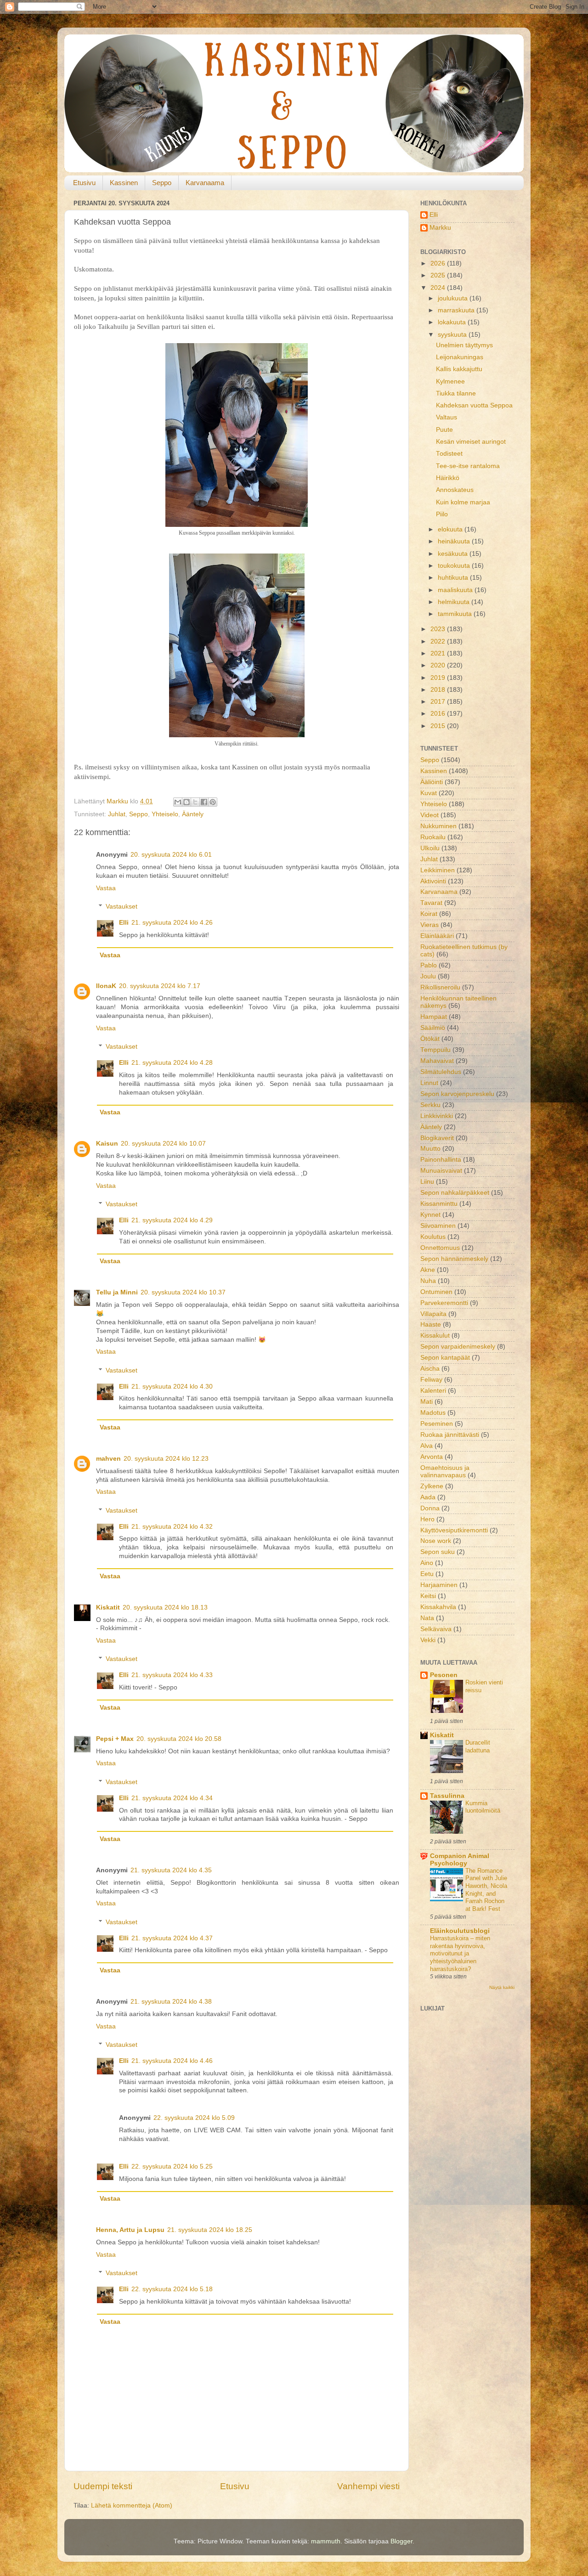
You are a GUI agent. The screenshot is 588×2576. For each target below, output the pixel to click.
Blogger (401, 2541)
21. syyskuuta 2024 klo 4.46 (172, 2061)
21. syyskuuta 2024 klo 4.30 (172, 1387)
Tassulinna (447, 1796)
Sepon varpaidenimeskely (458, 1347)
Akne (428, 1270)
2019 (439, 678)
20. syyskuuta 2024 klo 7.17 (160, 986)
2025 (439, 275)
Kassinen (124, 183)
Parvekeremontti (444, 1303)
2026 (439, 263)
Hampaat (434, 1017)
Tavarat (431, 903)
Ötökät (430, 1039)
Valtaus (447, 417)
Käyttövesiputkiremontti (454, 1530)
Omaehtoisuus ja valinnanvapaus (445, 1472)
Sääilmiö (433, 1028)
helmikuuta (455, 602)
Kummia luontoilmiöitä (483, 1807)
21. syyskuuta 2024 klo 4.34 (172, 1798)
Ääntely (193, 814)
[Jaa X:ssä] (195, 802)
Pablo (429, 965)
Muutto (430, 1149)
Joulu (428, 976)
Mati (427, 1402)
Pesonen (444, 1675)
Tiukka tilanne (456, 393)
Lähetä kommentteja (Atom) (132, 2505)
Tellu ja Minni (117, 1292)
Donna (430, 1508)
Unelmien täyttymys (464, 345)
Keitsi (428, 1596)
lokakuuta (453, 322)
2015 (439, 726)
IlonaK (106, 986)
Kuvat (429, 793)
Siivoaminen (438, 1226)
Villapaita (433, 1314)
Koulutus (433, 1237)
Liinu (427, 1182)
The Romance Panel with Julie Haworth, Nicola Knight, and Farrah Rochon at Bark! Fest (486, 1890)
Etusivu (84, 183)
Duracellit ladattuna (478, 1746)
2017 (439, 702)
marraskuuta (457, 310)
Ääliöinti (432, 782)
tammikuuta (456, 614)
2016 (439, 714)
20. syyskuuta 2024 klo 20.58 (179, 1739)
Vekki (428, 1640)
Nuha (428, 1281)
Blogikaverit (437, 1138)
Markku (440, 228)
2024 (439, 288)
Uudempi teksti (103, 2486)
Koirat (429, 914)
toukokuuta (455, 566)
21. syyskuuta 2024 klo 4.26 (172, 923)
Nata (427, 1618)
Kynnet (430, 1215)
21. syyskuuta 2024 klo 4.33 (172, 1675)
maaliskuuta (456, 590)
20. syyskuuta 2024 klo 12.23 (166, 1459)
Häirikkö (448, 478)
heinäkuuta (455, 541)
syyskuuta (453, 335)
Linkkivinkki (437, 1116)
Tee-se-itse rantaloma (468, 466)
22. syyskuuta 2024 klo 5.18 (172, 2289)
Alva (427, 1446)
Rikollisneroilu (440, 987)
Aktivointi (433, 881)
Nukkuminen (438, 826)
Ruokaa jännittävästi (450, 1435)
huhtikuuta (454, 578)
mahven (108, 1459)
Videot (430, 815)
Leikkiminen (438, 870)
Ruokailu (433, 837)
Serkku (430, 1105)
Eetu (427, 1574)
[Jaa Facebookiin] (204, 802)
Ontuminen (436, 1292)
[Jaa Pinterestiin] (213, 802)
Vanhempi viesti (368, 2486)
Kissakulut (435, 1336)
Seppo (162, 183)
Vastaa (106, 888)
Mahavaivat (437, 1061)
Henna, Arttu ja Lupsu (130, 2230)
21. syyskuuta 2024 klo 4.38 (171, 2002)
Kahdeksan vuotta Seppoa (474, 405)
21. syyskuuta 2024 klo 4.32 (172, 1527)
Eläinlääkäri (437, 936)
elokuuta (451, 529)
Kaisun (107, 1144)
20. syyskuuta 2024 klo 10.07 (163, 1144)
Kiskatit (108, 1607)
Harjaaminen (439, 1585)
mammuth (326, 2541)
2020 (439, 665)
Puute (444, 430)
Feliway (431, 1380)
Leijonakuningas (460, 357)
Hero (427, 1519)
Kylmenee (450, 381)
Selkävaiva (436, 1629)
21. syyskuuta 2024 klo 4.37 (172, 1938)
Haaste (431, 1325)
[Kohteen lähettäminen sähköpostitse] (178, 802)
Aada (428, 1497)
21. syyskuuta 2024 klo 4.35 (171, 1870)
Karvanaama (205, 183)
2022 (439, 641)
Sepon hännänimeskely (454, 1259)
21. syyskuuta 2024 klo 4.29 (172, 1220)
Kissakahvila (438, 1607)
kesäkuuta (454, 554)
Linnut (429, 1083)
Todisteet (449, 454)
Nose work (436, 1541)
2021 (439, 653)
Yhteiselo (165, 814)
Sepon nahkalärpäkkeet (455, 1193)
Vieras (430, 925)
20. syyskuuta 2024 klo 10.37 (183, 1292)
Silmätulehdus (441, 1072)
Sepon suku (438, 1552)
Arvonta (432, 1457)
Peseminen (437, 1424)
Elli (124, 923)
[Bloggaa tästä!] (187, 802)
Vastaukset (122, 907)
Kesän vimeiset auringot (471, 442)
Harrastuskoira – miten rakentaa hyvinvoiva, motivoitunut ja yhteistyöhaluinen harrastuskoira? (460, 1954)
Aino (427, 1563)
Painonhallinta (441, 1160)
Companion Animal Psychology (460, 1860)
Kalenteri (433, 1391)
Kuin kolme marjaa (463, 502)
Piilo (442, 514)
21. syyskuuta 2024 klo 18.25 (210, 2230)
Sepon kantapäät (445, 1358)
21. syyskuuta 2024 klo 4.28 (172, 1063)
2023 (439, 629)
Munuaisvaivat (441, 1171)
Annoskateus (455, 490)
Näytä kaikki (502, 1987)
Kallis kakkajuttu (459, 369)
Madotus (433, 1413)
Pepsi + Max (115, 1739)
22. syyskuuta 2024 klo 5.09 (194, 2118)
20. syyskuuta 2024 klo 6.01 (171, 855)
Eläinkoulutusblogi (460, 1931)
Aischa (430, 1369)
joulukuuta (454, 298)
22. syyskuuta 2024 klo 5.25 (172, 2166)
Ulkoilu (430, 848)
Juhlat (117, 814)
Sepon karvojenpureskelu (457, 1094)
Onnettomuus (440, 1248)
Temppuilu (435, 1050)
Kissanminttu (439, 1204)
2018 (439, 690)
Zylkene (432, 1486)
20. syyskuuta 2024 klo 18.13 (165, 1607)
